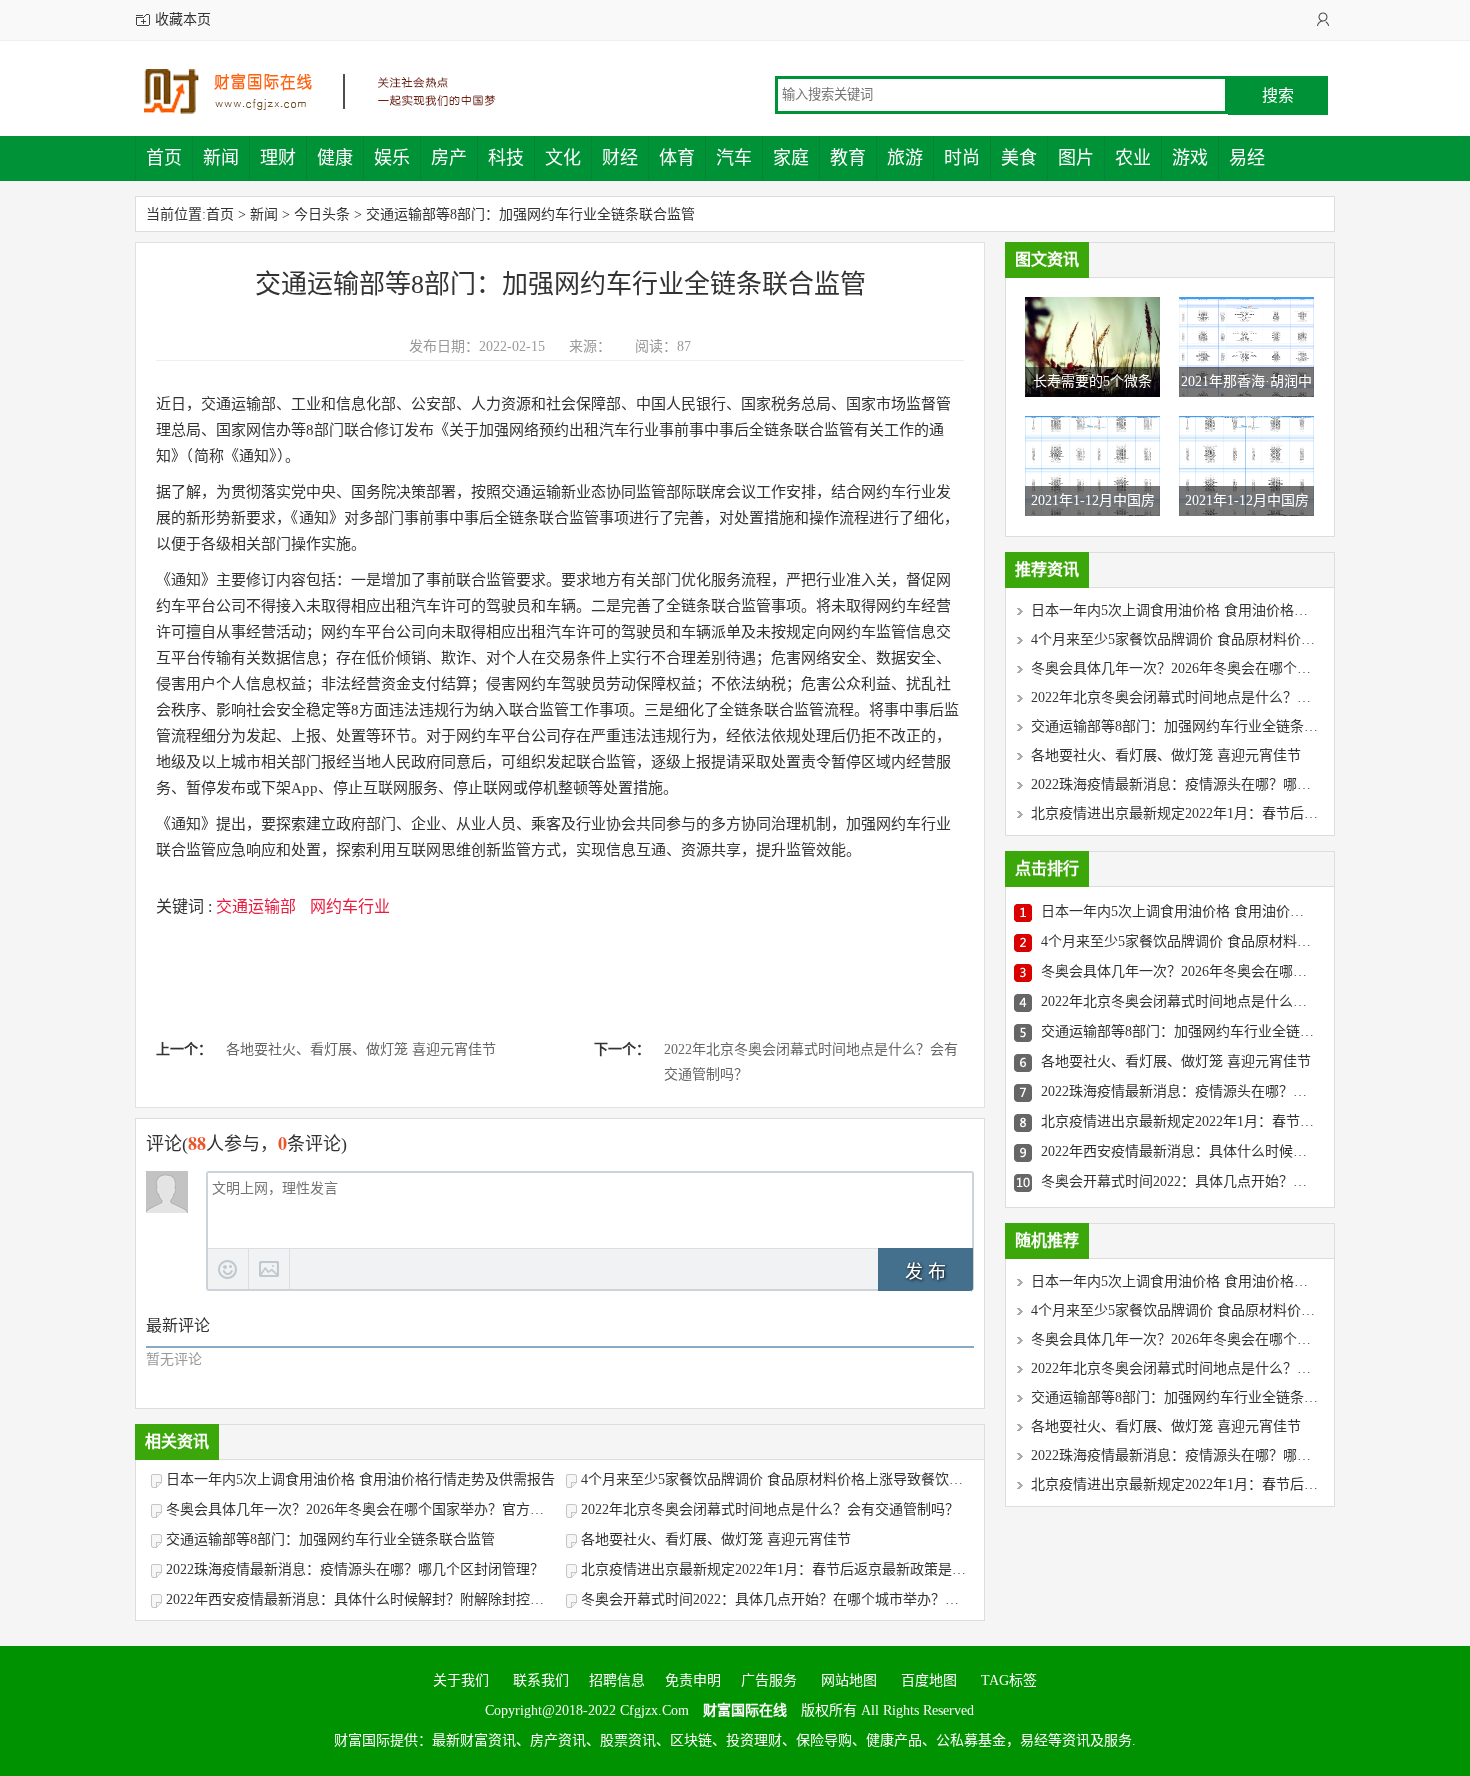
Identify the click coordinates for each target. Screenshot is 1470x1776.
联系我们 (539, 1680)
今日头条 (322, 214)
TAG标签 (1009, 1680)
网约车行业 (350, 906)
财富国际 (335, 91)
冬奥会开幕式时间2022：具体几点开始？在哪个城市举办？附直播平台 (776, 1599)
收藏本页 (183, 19)
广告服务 (769, 1680)
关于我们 (461, 1680)
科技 (506, 158)
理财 (278, 158)
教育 (848, 158)
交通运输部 (256, 906)
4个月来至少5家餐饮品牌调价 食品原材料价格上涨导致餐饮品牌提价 (776, 1479)
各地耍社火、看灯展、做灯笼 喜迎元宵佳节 (361, 1049)
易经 (1247, 158)
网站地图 (849, 1680)
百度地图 (929, 1680)
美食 (1019, 158)
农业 (1133, 158)
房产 (449, 158)
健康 (335, 158)
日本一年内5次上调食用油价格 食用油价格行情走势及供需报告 (360, 1479)
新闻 (221, 158)
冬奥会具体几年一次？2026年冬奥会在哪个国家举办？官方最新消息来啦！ (361, 1509)
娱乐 (392, 158)
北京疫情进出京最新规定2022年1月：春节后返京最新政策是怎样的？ (776, 1569)
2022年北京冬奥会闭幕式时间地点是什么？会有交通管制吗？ (811, 1062)
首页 (164, 158)
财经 (620, 158)
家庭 (791, 158)
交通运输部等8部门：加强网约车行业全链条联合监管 (530, 214)
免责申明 (693, 1680)
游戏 (1190, 158)
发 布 (925, 1272)
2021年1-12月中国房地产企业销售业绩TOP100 (1092, 530)
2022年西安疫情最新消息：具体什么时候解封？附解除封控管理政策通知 (361, 1599)
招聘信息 (617, 1680)
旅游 (905, 158)
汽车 (734, 158)
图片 (1076, 158)
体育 (677, 158)
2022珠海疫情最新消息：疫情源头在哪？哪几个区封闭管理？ (355, 1569)
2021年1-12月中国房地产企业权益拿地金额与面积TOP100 (1247, 530)
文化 (563, 158)
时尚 (962, 158)
